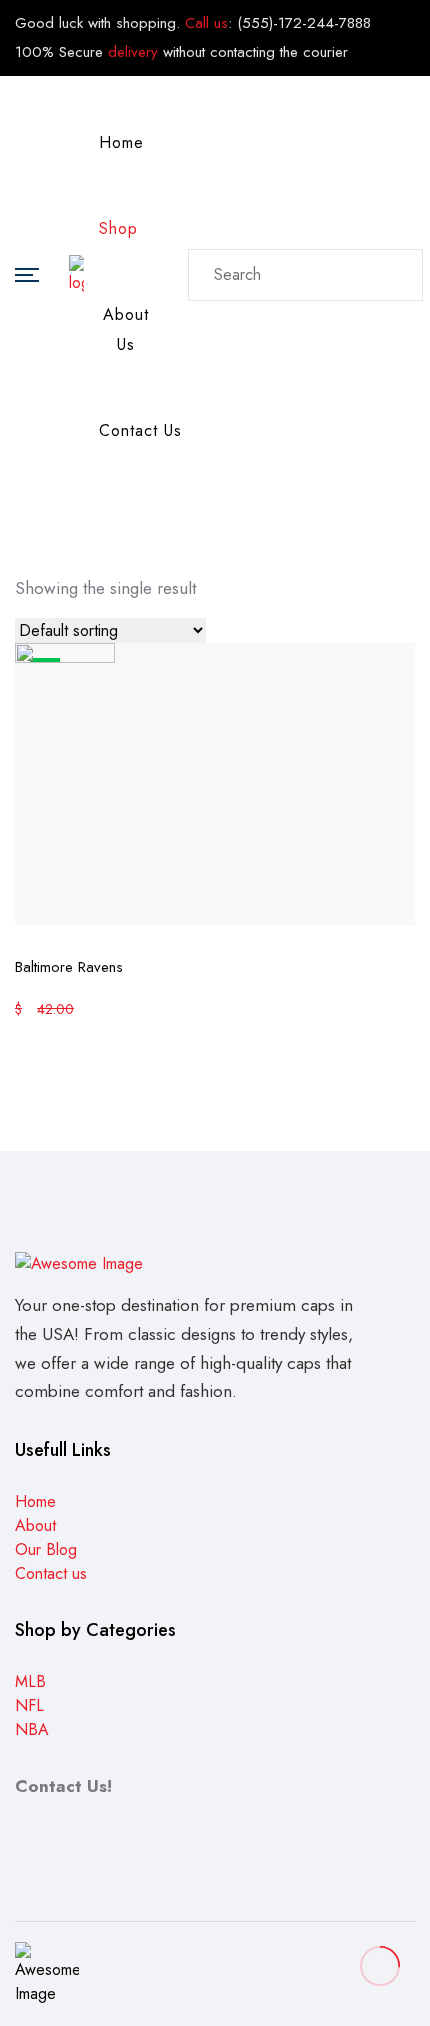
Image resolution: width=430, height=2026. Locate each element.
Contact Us (140, 430)
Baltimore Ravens (69, 967)
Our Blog (46, 1549)
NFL (29, 1705)
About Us (126, 329)
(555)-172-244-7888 (304, 23)
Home (121, 142)
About (35, 1525)
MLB (30, 1681)
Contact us (51, 1573)
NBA (32, 1729)
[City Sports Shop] (76, 272)
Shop (118, 228)
